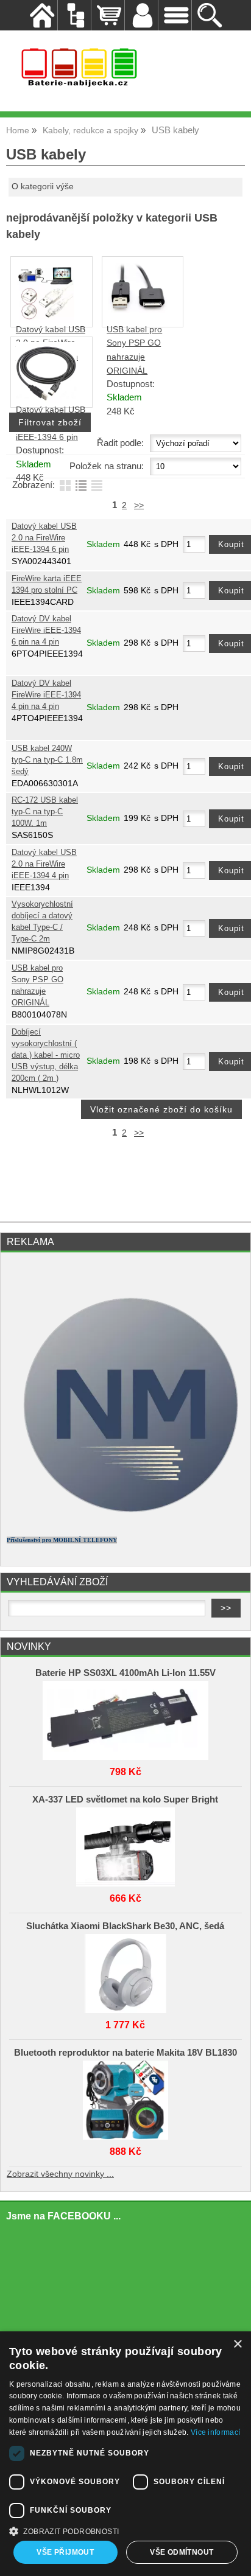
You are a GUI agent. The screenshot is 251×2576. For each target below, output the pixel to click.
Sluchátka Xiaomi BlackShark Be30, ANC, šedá (125, 1926)
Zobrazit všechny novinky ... (60, 2174)
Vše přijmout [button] (65, 2552)
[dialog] (125, 2454)
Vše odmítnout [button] (182, 2552)
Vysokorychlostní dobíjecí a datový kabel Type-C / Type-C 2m (42, 922)
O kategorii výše (43, 187)
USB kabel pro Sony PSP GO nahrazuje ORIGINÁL (37, 986)
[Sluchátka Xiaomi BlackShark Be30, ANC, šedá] (125, 1970)
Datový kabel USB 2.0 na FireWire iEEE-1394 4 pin (44, 864)
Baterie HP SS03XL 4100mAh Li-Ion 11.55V (125, 1673)
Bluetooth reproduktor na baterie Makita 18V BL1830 (125, 2053)
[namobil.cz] (125, 1521)
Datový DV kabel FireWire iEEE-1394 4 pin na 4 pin (46, 695)
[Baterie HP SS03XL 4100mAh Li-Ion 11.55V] (125, 1717)
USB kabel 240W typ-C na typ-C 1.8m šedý (47, 760)
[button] (125, 2530)
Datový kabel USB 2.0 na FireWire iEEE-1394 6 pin (44, 538)
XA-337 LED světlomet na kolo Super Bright (125, 1799)
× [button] (237, 2344)
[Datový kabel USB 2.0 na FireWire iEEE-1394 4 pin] (45, 320)
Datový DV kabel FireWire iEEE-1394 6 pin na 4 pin (46, 630)
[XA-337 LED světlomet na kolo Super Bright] (125, 1844)
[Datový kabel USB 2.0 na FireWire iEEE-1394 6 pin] (46, 400)
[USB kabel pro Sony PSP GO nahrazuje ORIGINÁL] (137, 310)
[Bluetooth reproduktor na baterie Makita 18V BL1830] (125, 2097)
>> (139, 505)
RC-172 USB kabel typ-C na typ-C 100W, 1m (45, 812)
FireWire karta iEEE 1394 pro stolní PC (47, 585)
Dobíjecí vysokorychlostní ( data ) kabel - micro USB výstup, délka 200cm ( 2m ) (46, 1055)
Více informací (215, 2432)
